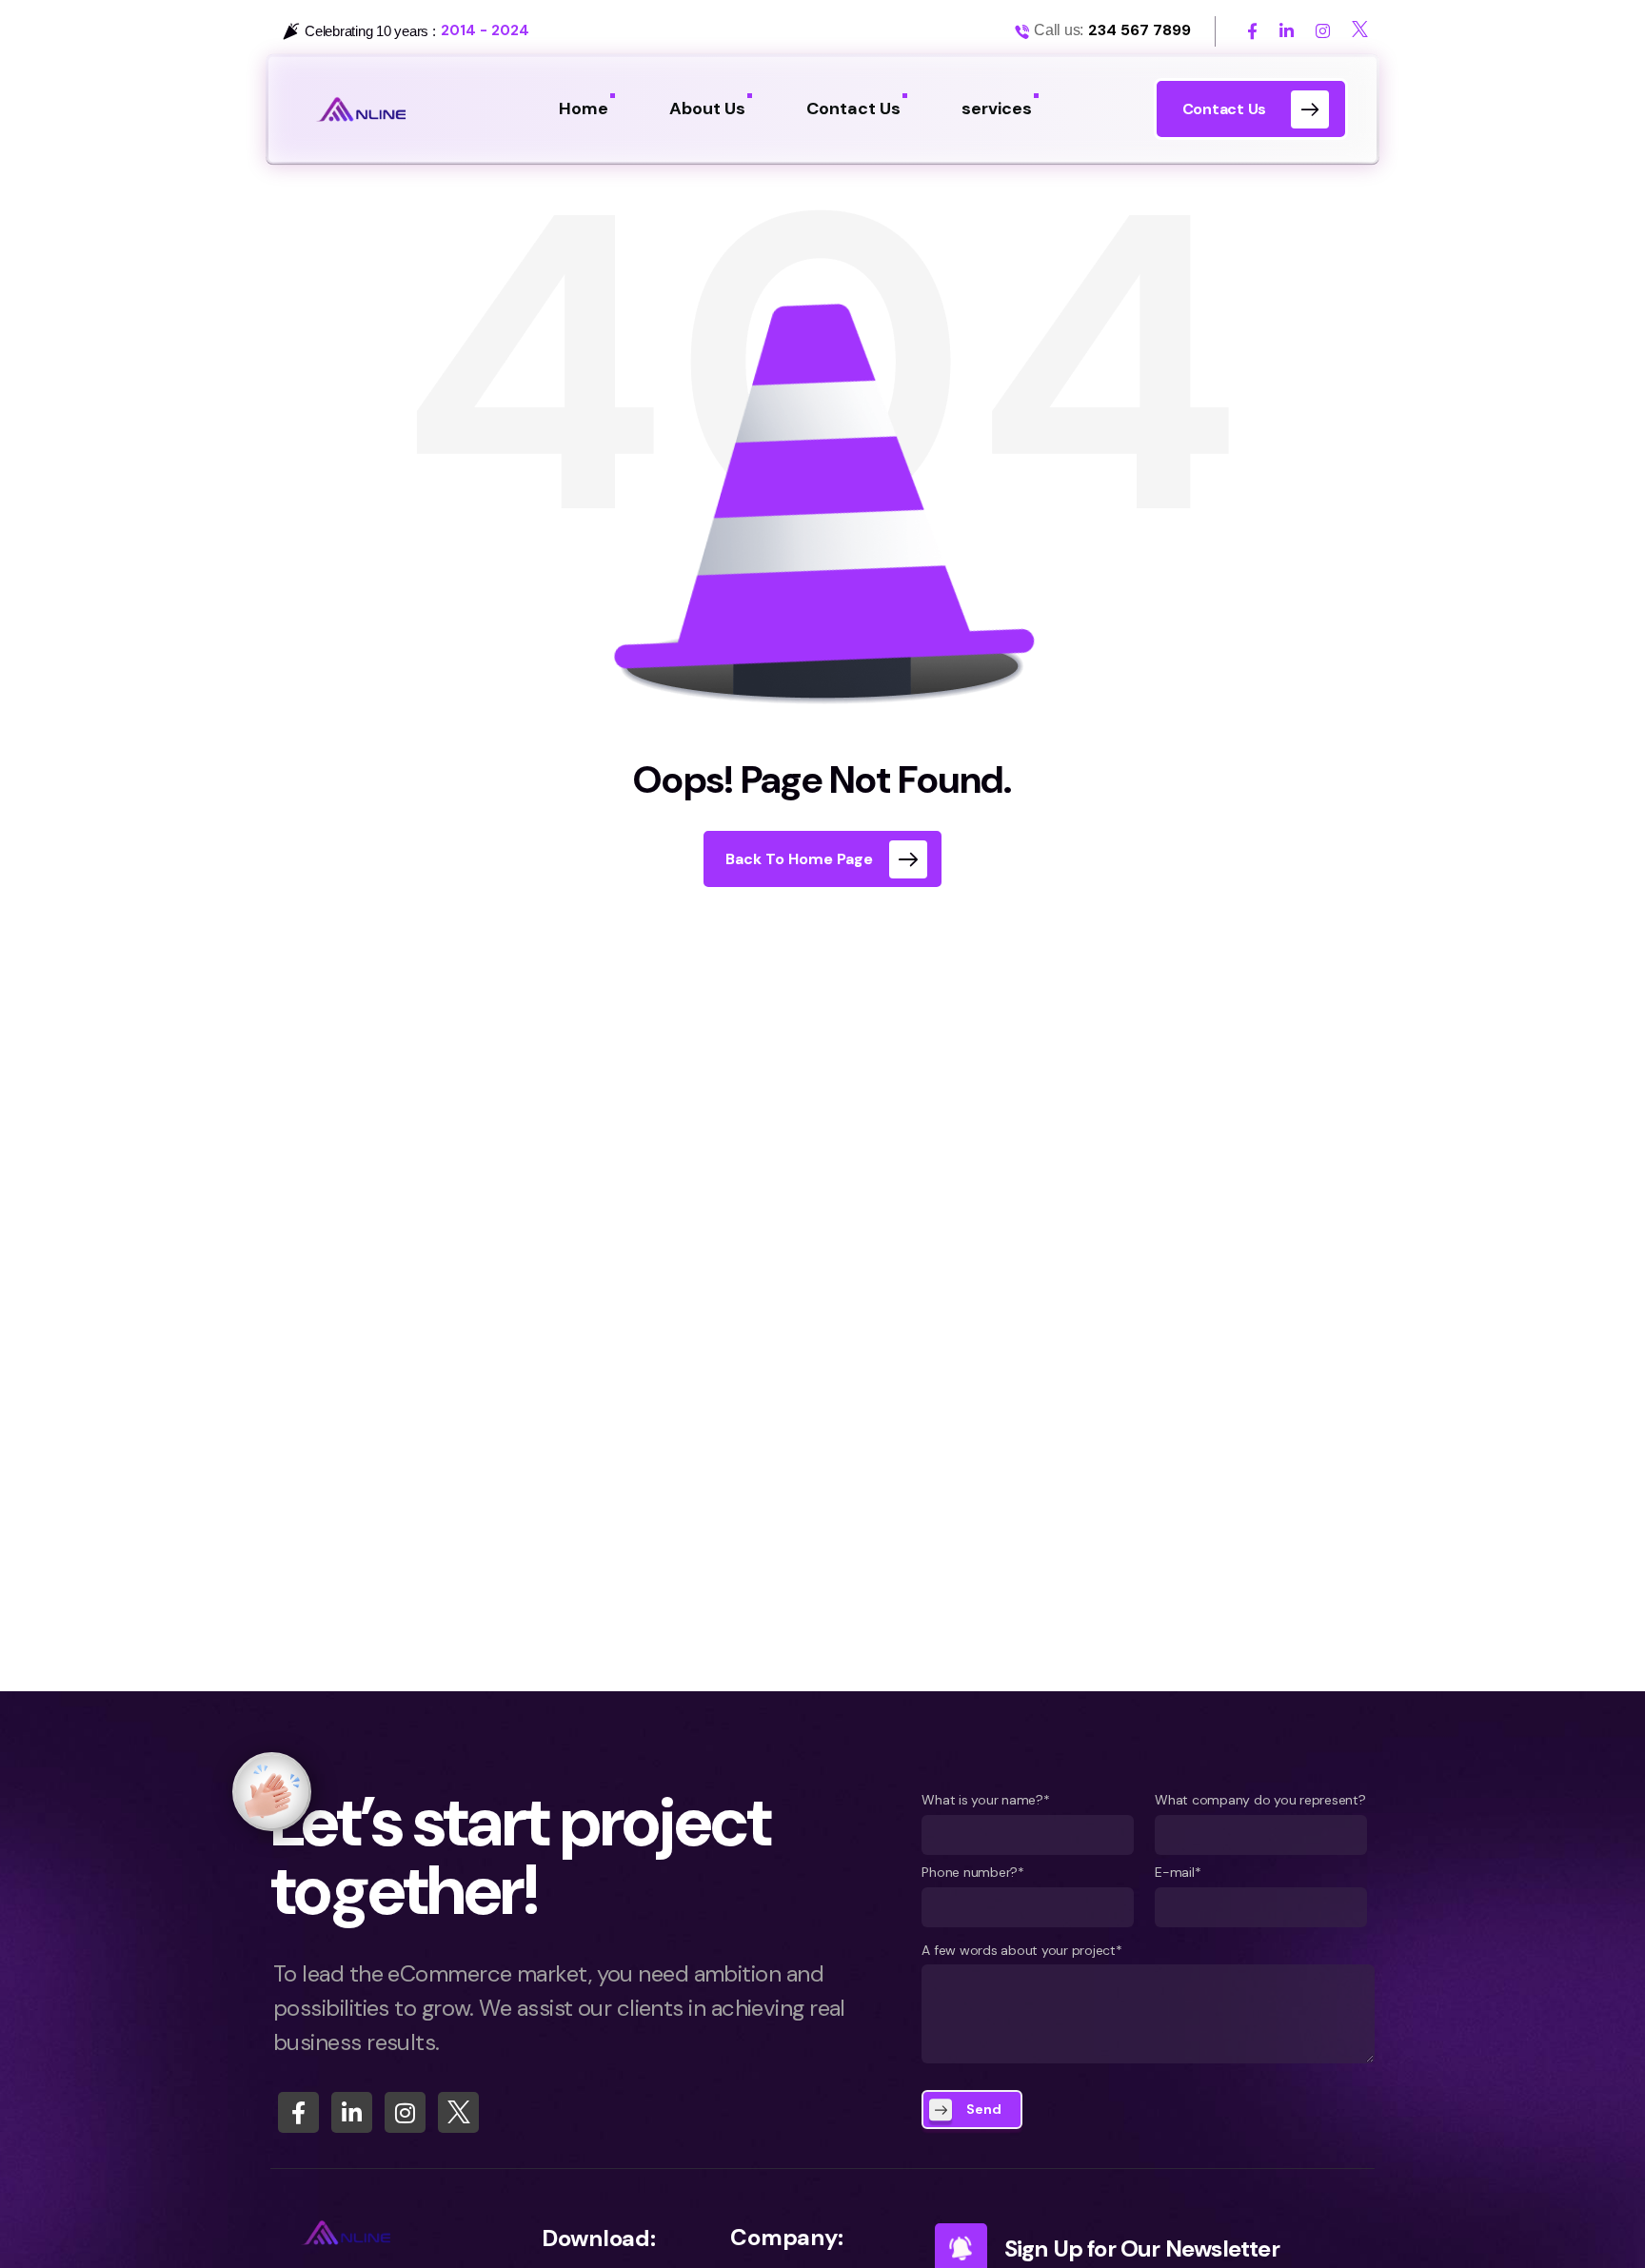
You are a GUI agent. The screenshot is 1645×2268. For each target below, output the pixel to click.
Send (984, 2109)
